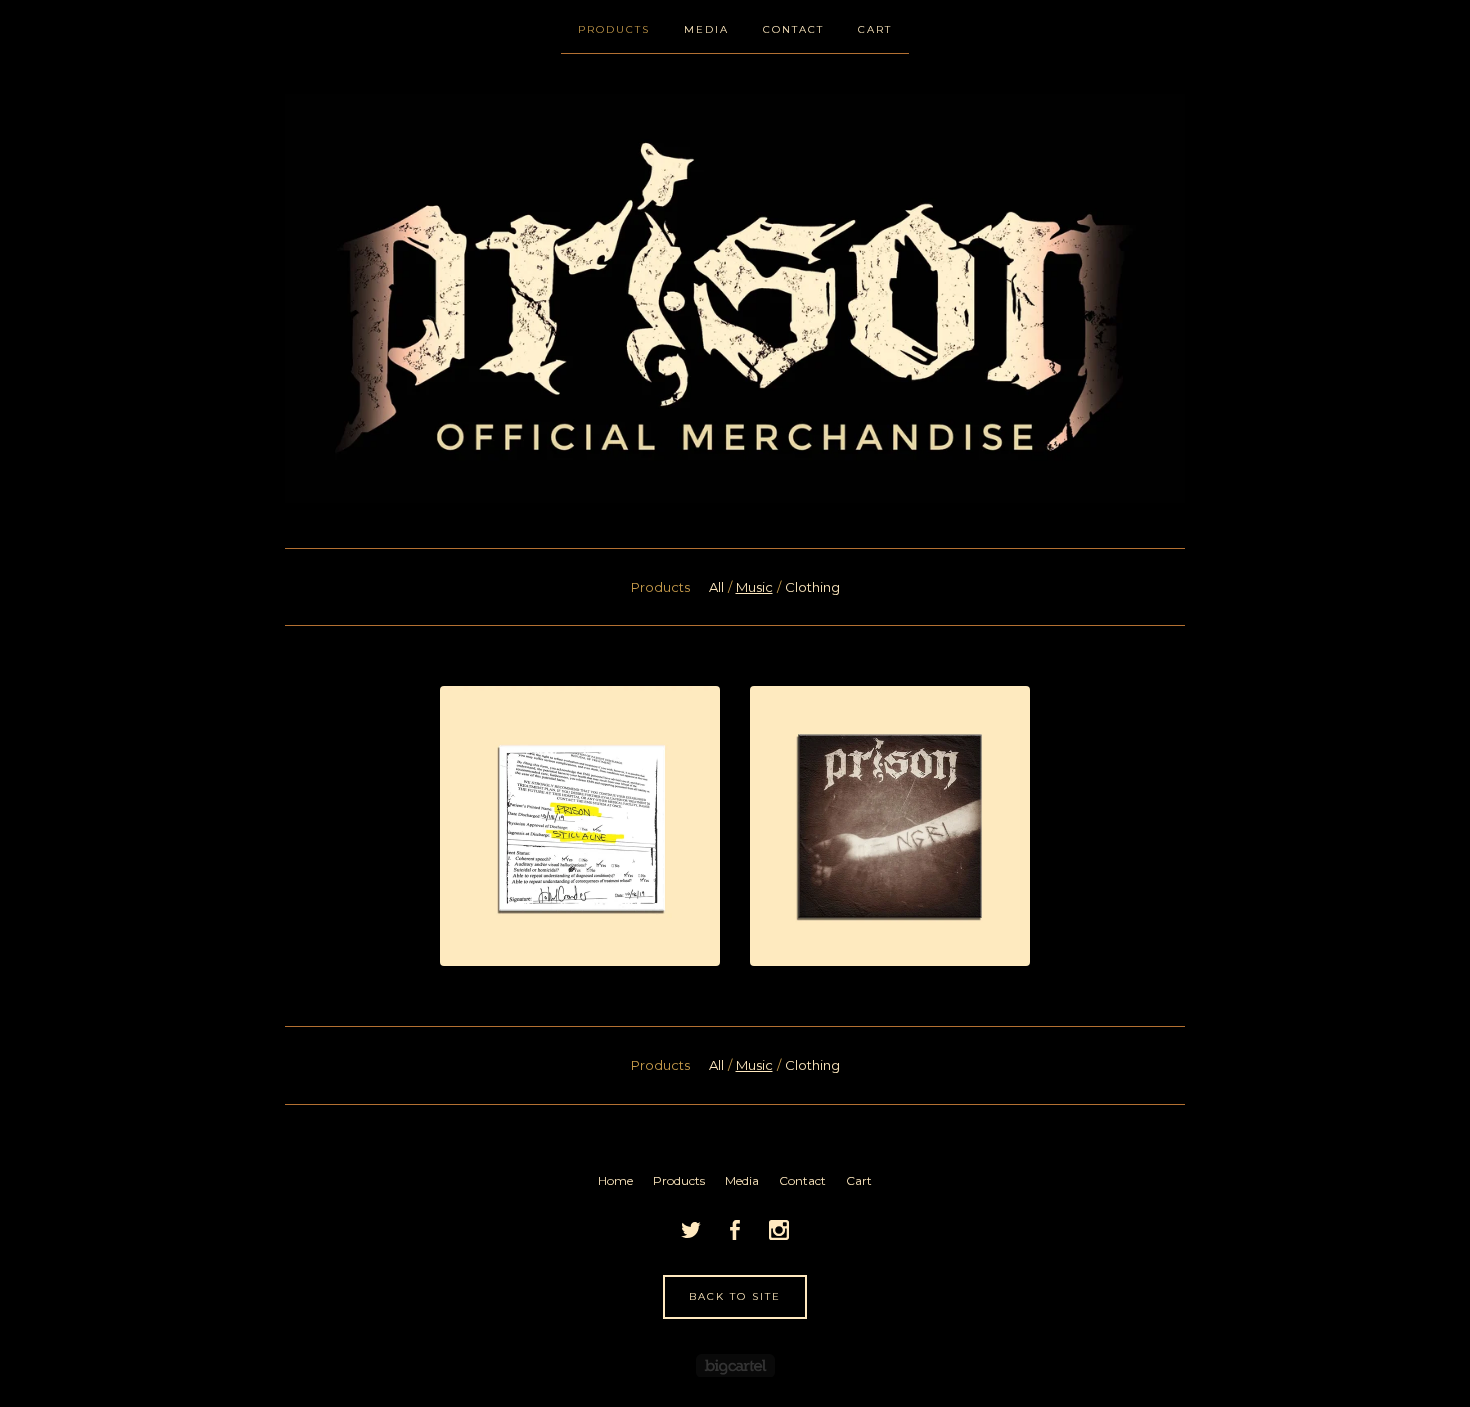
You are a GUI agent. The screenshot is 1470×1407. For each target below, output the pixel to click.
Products (614, 29)
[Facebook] (735, 1230)
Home (615, 1180)
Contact (793, 29)
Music (754, 587)
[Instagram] (779, 1230)
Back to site (735, 1296)
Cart (875, 29)
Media (706, 29)
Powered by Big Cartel (735, 1365)
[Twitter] (691, 1230)
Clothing (812, 587)
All (716, 587)
